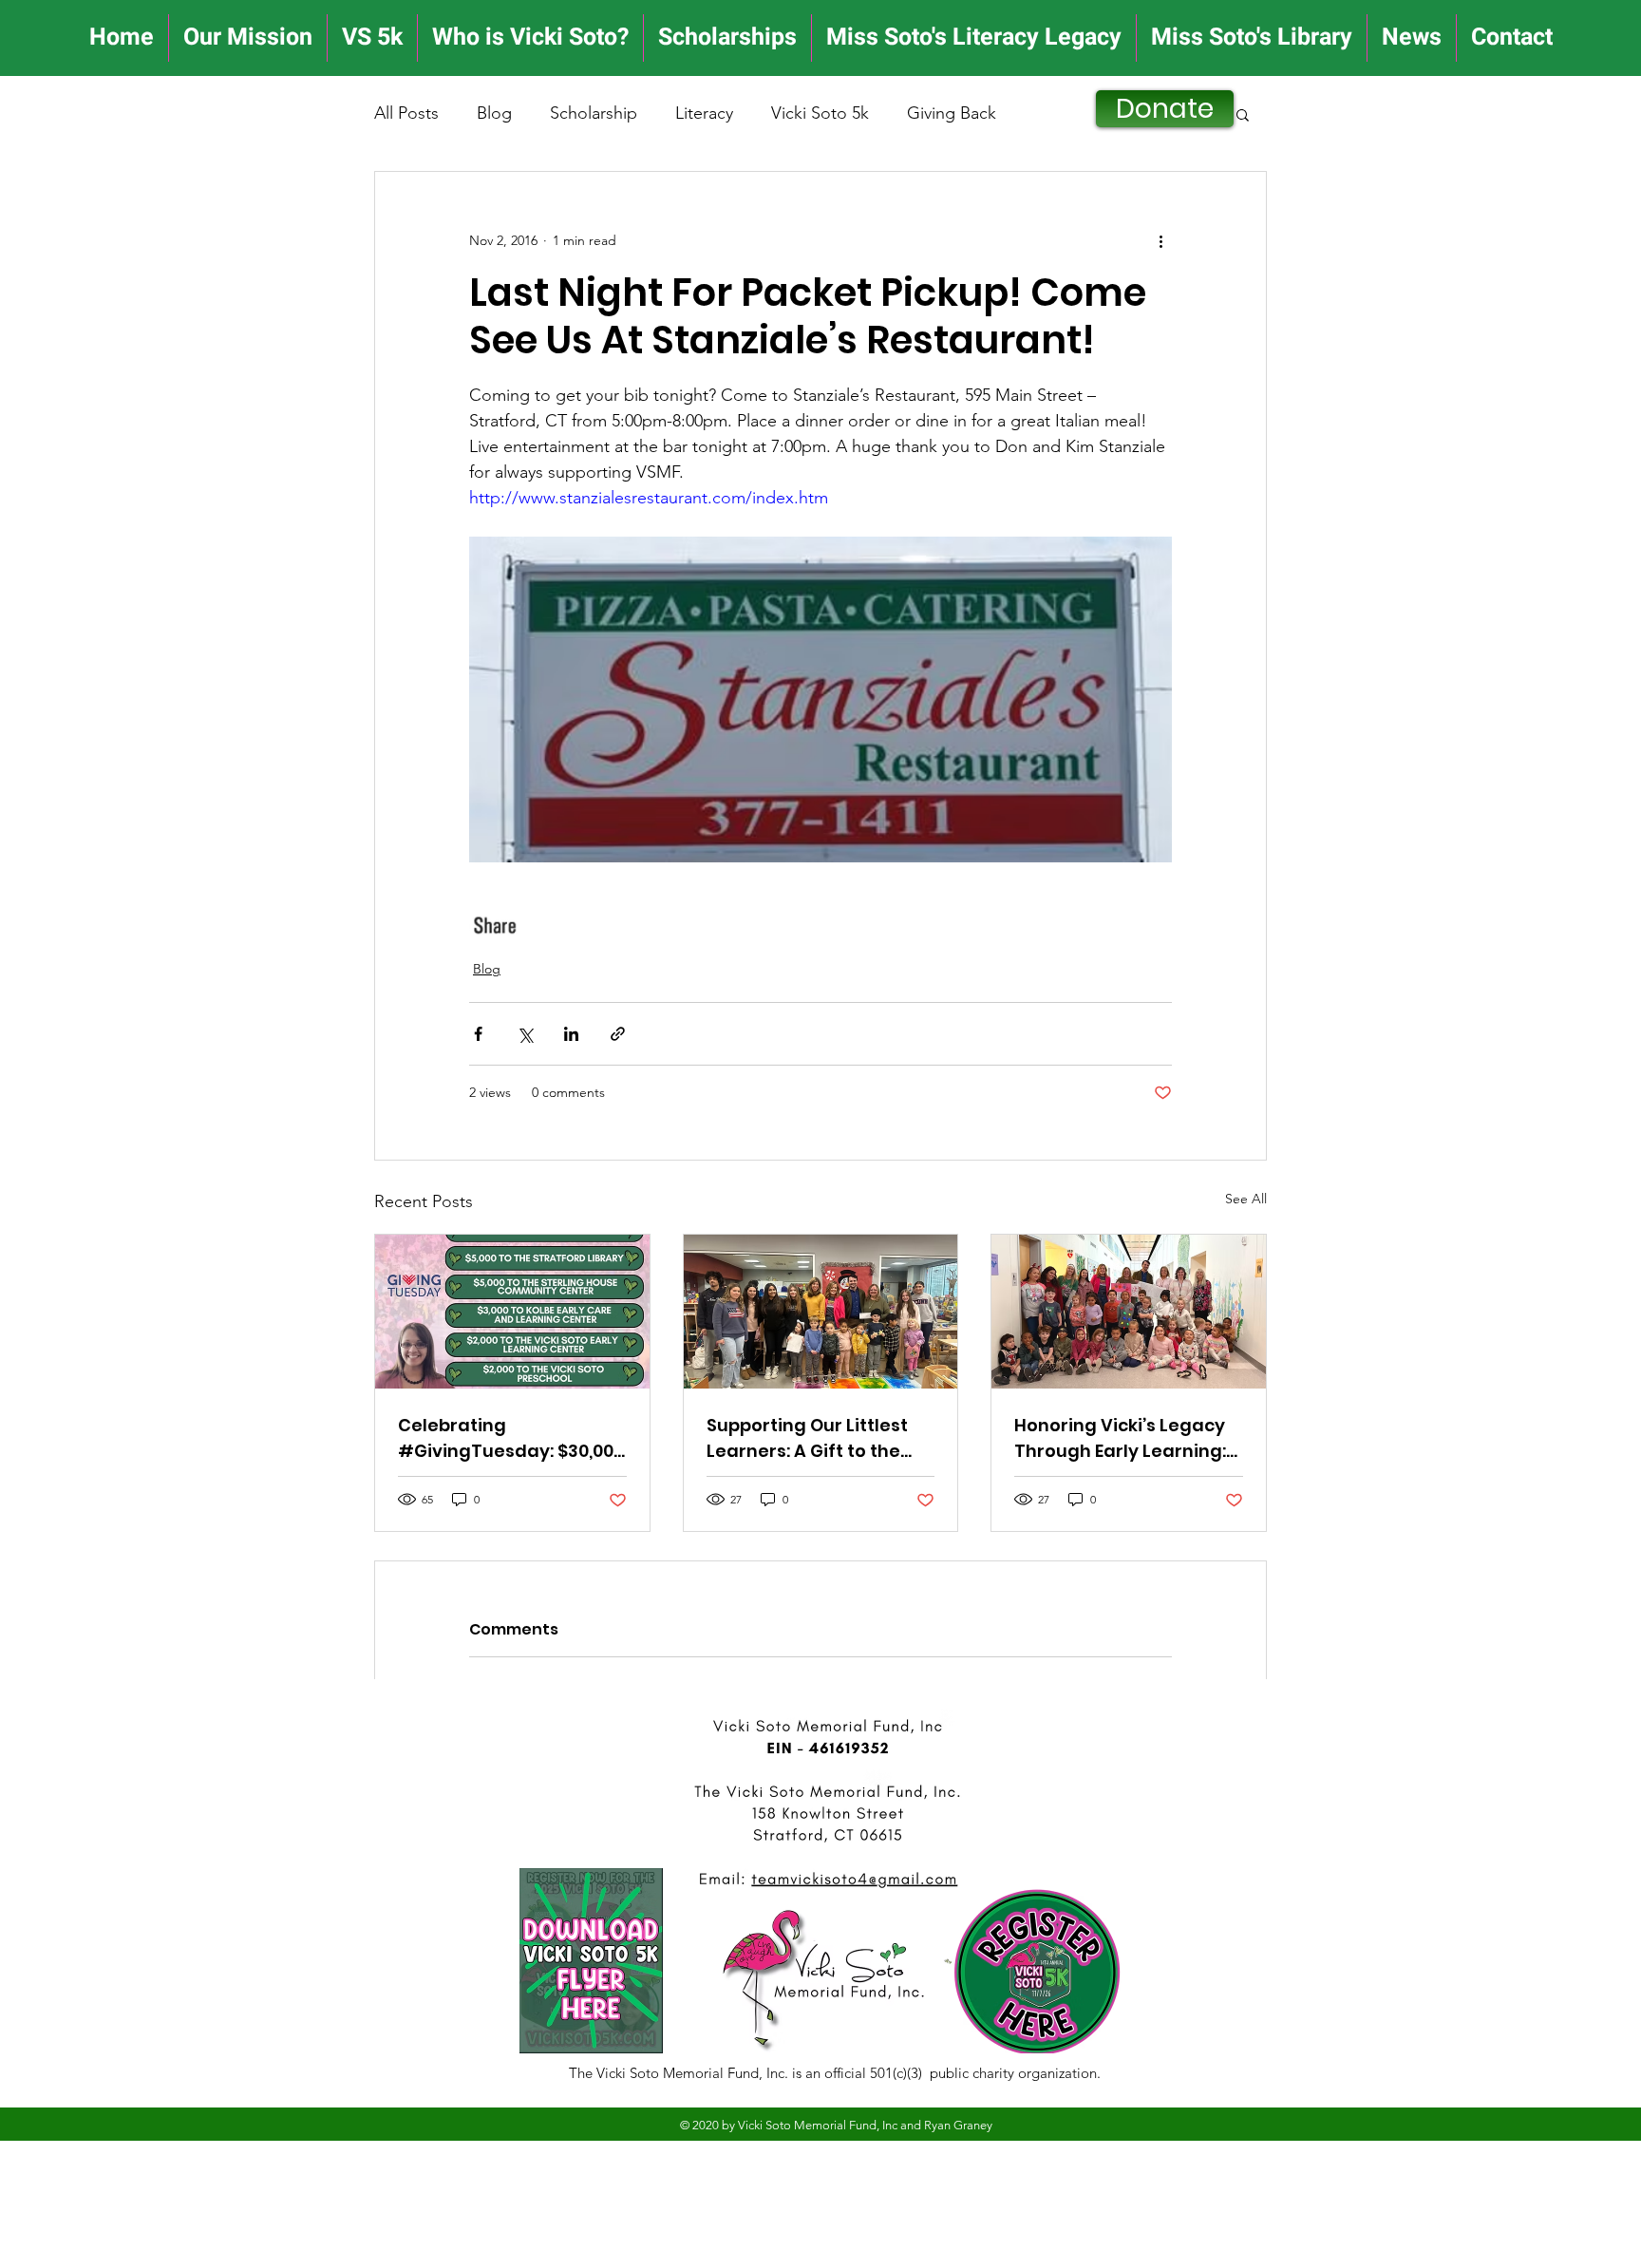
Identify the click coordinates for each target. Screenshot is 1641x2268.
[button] (1243, 114)
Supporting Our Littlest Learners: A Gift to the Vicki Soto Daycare (807, 1438)
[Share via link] (618, 1034)
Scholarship (594, 113)
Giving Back (952, 113)
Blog (494, 113)
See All (1246, 1199)
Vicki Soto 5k (820, 113)
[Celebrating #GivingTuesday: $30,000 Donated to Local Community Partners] (512, 1312)
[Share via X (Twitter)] (525, 1034)
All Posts (406, 113)
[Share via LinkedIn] (571, 1034)
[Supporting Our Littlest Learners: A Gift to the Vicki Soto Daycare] (821, 1312)
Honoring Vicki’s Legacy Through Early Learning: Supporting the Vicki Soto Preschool (1126, 1438)
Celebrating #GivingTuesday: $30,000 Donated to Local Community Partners (511, 1438)
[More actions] (1160, 240)
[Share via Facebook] (478, 1034)
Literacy (704, 113)
